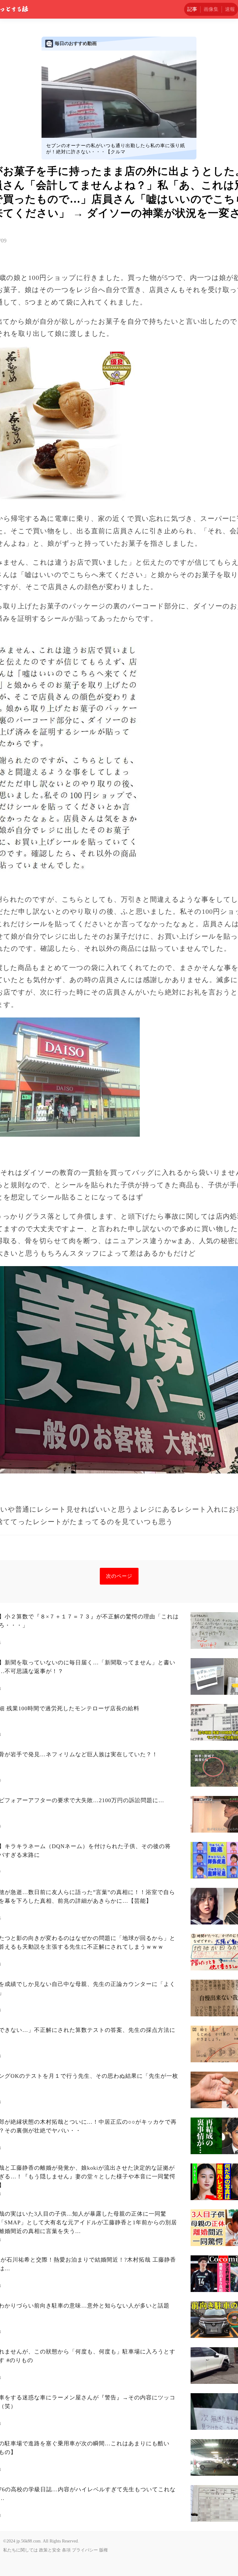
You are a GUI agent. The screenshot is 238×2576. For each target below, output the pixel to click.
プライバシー (85, 2550)
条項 (66, 2550)
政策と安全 (50, 2550)
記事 (192, 9)
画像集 (211, 9)
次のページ (119, 1576)
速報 (230, 9)
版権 (104, 2550)
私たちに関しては (20, 2550)
